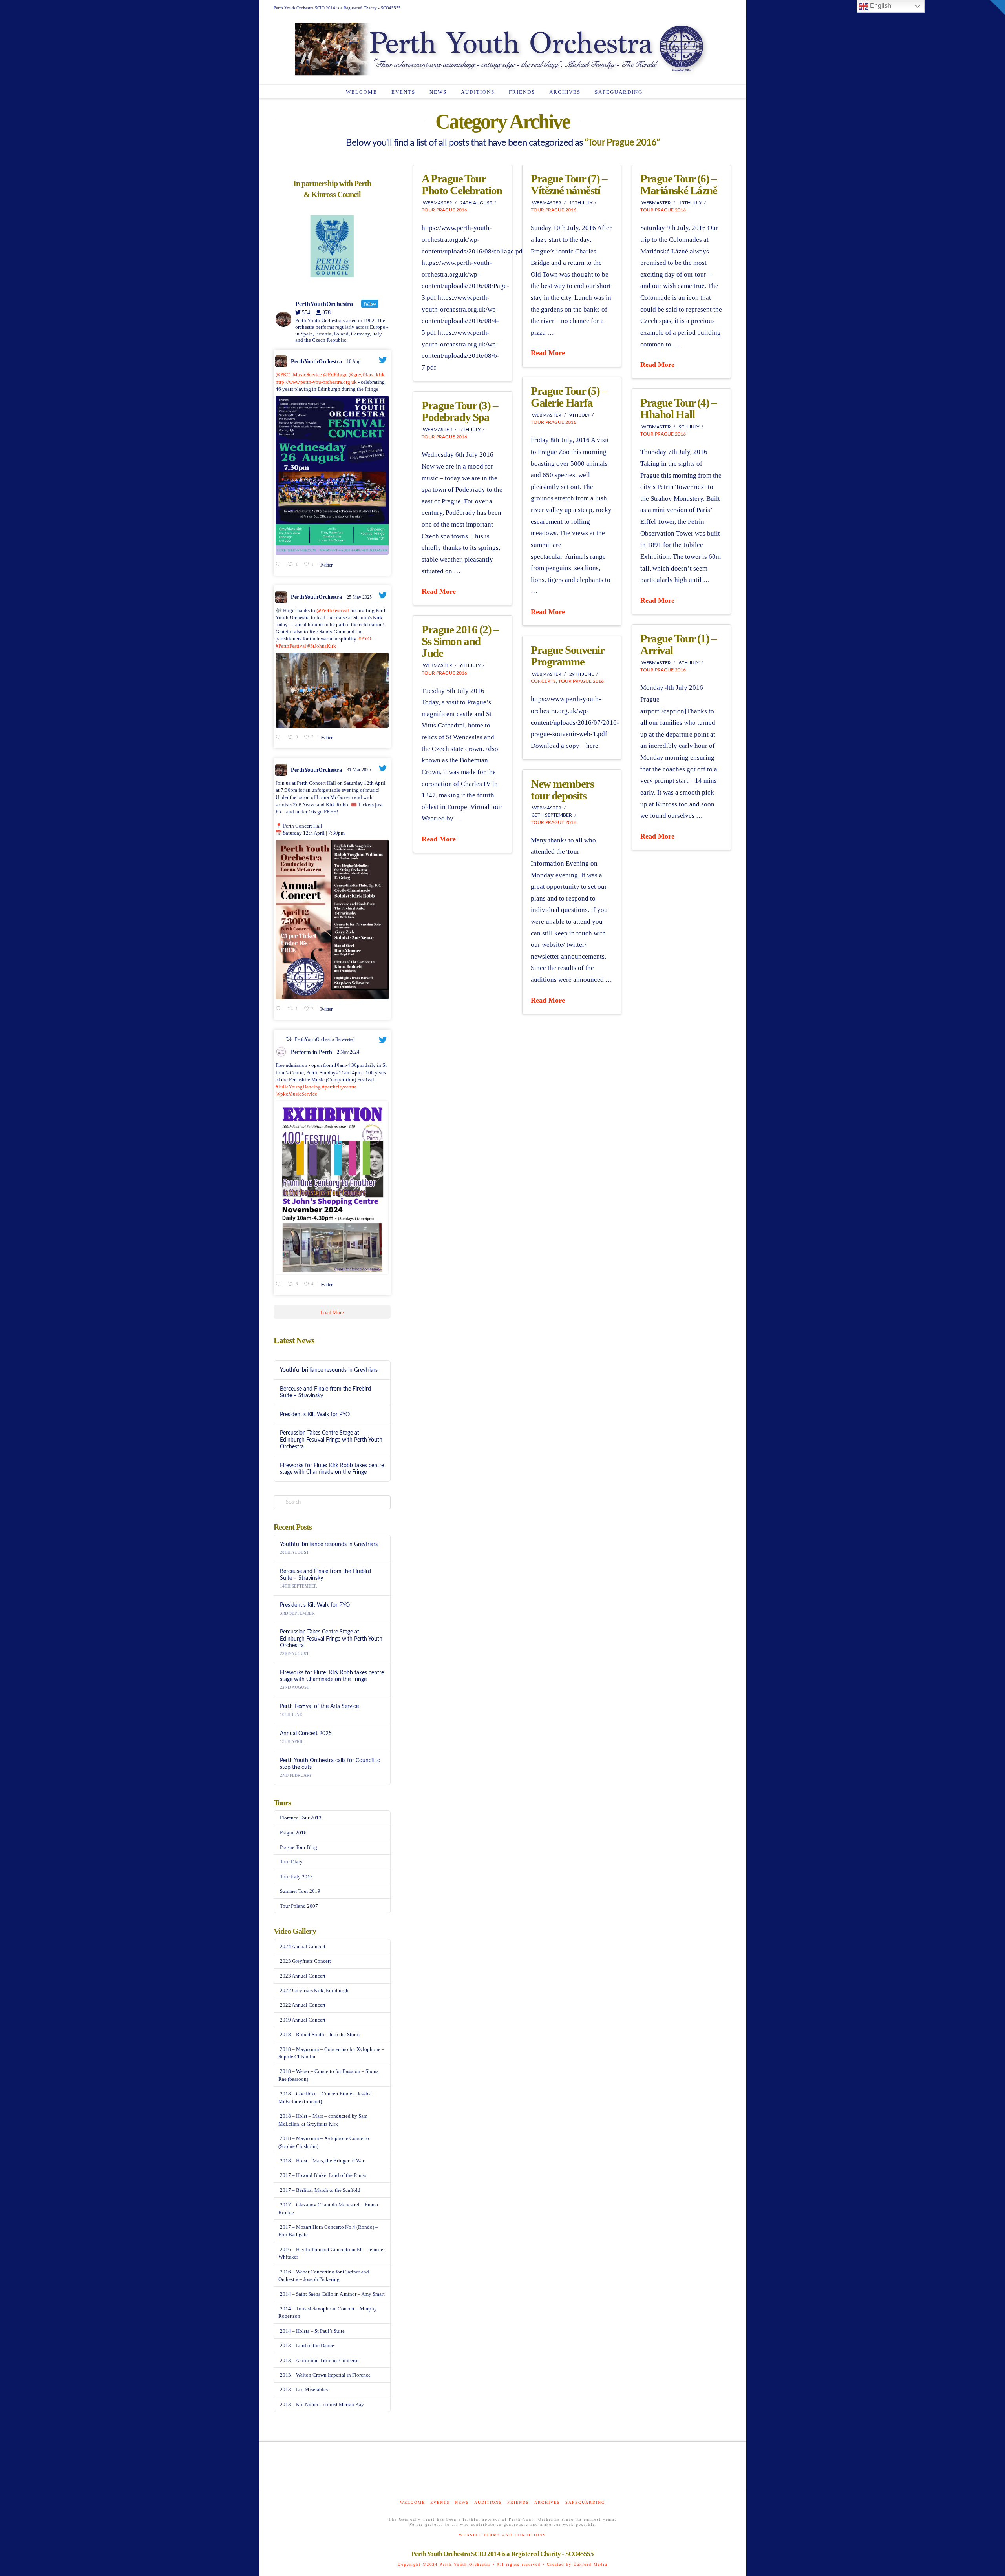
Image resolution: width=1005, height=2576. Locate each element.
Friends (518, 2502)
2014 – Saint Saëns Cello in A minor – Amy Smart (332, 2294)
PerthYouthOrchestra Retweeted (325, 1039)
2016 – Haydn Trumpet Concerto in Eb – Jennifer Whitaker (332, 2253)
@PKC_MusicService (299, 375)
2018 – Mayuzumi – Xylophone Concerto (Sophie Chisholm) (324, 2142)
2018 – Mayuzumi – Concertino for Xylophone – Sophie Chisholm (331, 2053)
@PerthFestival (333, 610)
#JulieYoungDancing (298, 1087)
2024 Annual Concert (303, 1946)
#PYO (365, 639)
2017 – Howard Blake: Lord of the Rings (323, 2175)
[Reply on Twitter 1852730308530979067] (280, 1285)
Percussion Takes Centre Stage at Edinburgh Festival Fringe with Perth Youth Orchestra (331, 1439)
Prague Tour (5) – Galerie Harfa (569, 397)
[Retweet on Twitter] (289, 1039)
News (462, 2502)
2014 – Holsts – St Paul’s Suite (312, 2331)
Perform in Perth (312, 1052)
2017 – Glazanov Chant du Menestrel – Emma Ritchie (328, 2209)
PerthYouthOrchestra (316, 362)
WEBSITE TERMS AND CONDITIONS (502, 2535)
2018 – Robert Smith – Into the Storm (320, 2034)
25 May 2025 (360, 597)
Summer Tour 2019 (300, 1891)
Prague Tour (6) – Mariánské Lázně (679, 184)
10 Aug (354, 361)
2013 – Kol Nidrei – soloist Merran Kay (322, 2404)
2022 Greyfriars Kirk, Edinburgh (314, 1990)
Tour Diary (291, 1862)
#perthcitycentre (339, 1087)
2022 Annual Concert (303, 2005)
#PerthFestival (291, 646)
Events (440, 2502)
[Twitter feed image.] (332, 475)
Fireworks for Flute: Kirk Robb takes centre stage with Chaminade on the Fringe (332, 1469)
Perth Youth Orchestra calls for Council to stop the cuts (330, 1764)
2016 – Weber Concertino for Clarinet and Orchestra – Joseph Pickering (324, 2276)
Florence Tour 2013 (301, 1818)
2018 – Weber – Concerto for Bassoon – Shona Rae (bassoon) (329, 2075)
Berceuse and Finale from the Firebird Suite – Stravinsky (325, 1392)
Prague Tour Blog (299, 1847)
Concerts (543, 681)
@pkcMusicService (296, 1094)
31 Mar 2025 (359, 770)
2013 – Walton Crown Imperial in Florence (325, 2375)
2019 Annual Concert (303, 2020)
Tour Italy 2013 (296, 1877)
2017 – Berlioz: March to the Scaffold (320, 2190)
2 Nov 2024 (349, 1052)
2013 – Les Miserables (304, 2389)
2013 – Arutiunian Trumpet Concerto (319, 2360)
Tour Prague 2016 (444, 210)
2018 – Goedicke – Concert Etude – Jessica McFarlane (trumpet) (325, 2097)
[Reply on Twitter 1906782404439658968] (280, 1009)
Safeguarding (585, 2502)
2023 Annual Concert (303, 1976)
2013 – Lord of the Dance (307, 2345)
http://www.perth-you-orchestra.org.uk (316, 382)
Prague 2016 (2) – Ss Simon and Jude (460, 641)
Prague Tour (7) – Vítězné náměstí (569, 184)
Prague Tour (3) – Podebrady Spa (460, 411)
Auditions (488, 2502)
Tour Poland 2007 (299, 1906)
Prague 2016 (293, 1833)
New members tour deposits (562, 789)
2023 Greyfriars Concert (305, 1961)
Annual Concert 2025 (306, 1733)
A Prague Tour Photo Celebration (462, 184)
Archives (547, 2502)
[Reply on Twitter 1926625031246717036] (280, 738)
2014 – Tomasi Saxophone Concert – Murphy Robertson (328, 2313)
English (880, 6)
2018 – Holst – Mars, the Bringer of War (322, 2161)
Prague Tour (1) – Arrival (679, 644)
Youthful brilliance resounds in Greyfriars (329, 1370)
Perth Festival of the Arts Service (319, 1706)
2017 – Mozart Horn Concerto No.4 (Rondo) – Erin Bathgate (328, 2231)
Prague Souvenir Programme (567, 656)
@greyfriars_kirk (367, 375)
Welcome (413, 2502)
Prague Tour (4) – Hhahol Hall (679, 408)
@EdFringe (335, 375)
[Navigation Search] (658, 91)
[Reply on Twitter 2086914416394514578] (280, 565)
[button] (998, 7)
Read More (548, 353)
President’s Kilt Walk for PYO (315, 1414)
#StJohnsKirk (322, 646)
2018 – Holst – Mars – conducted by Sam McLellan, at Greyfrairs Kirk (323, 2120)
